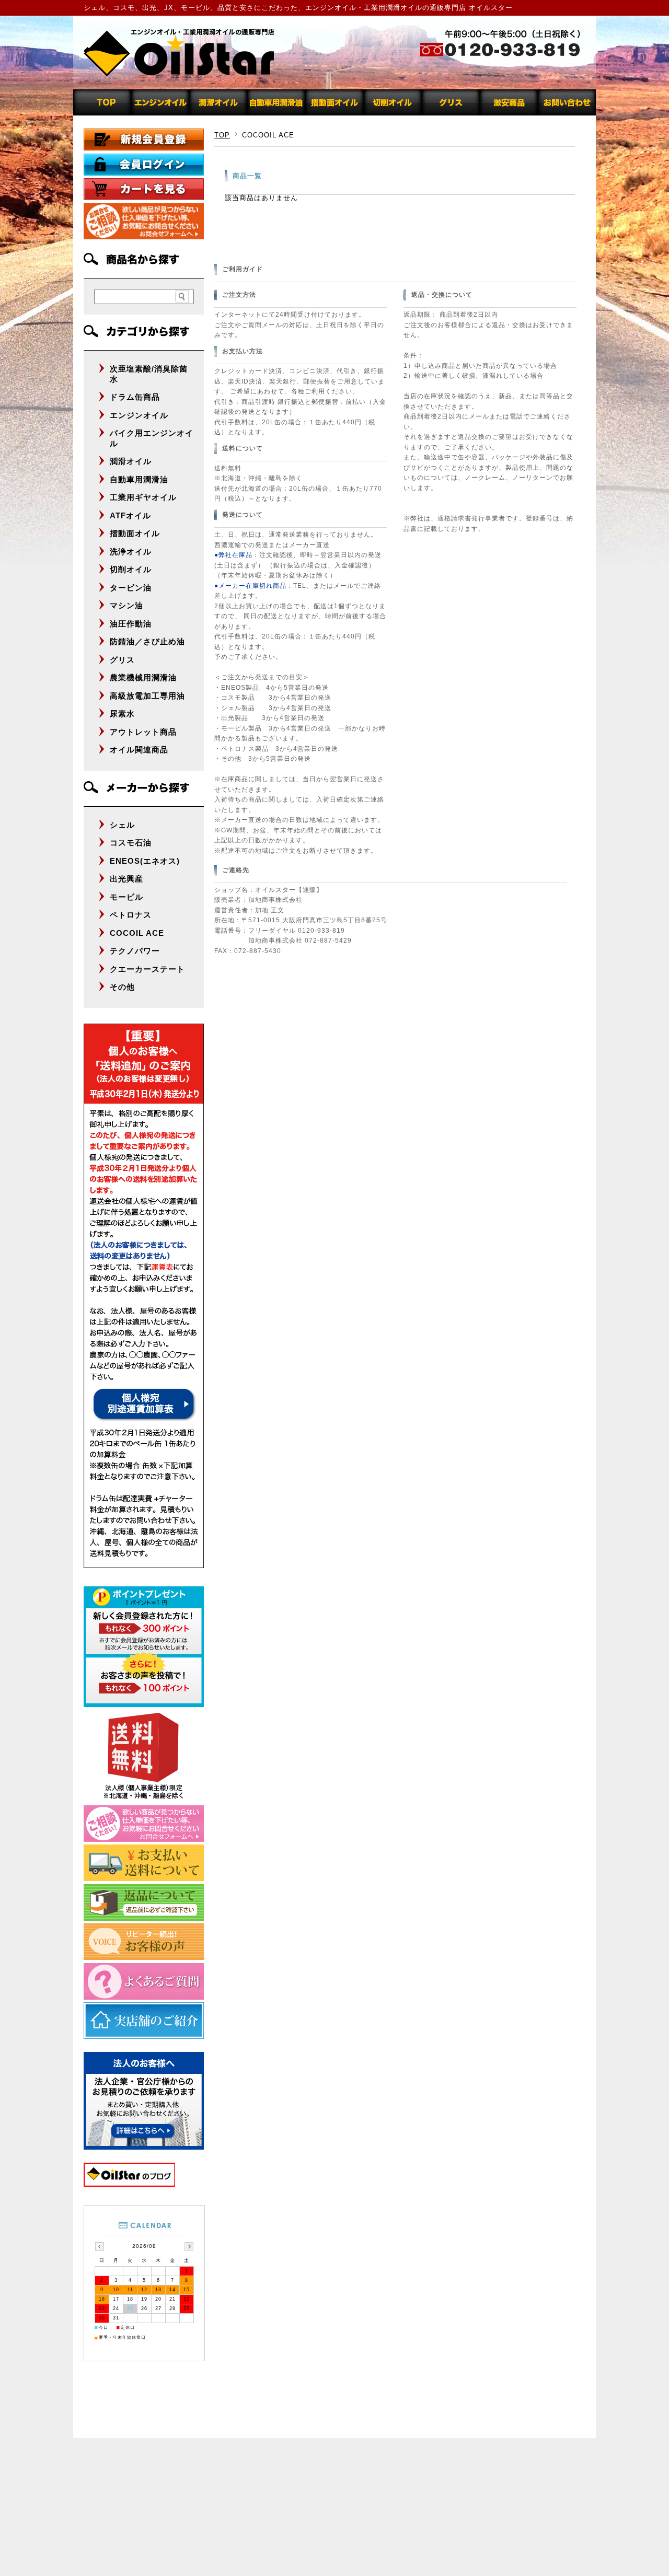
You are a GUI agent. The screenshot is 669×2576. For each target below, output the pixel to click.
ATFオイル (130, 515)
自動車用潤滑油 (139, 479)
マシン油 (126, 605)
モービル (126, 897)
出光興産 (126, 879)
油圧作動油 (131, 624)
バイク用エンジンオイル (152, 438)
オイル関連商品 (139, 750)
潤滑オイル (131, 461)
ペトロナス (131, 915)
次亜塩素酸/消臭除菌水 (149, 374)
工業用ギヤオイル (143, 497)
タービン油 (131, 588)
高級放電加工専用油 (147, 696)
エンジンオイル (139, 415)
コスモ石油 (131, 843)
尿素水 (122, 713)
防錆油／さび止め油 (147, 641)
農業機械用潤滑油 (143, 677)
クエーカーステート (147, 969)
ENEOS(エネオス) (145, 861)
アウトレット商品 (143, 732)
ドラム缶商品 (135, 397)
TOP (222, 135)
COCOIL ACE (137, 933)
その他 (122, 987)
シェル (122, 825)
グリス (122, 660)
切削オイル (131, 569)
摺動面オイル (135, 533)
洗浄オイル (131, 552)
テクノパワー (135, 951)
